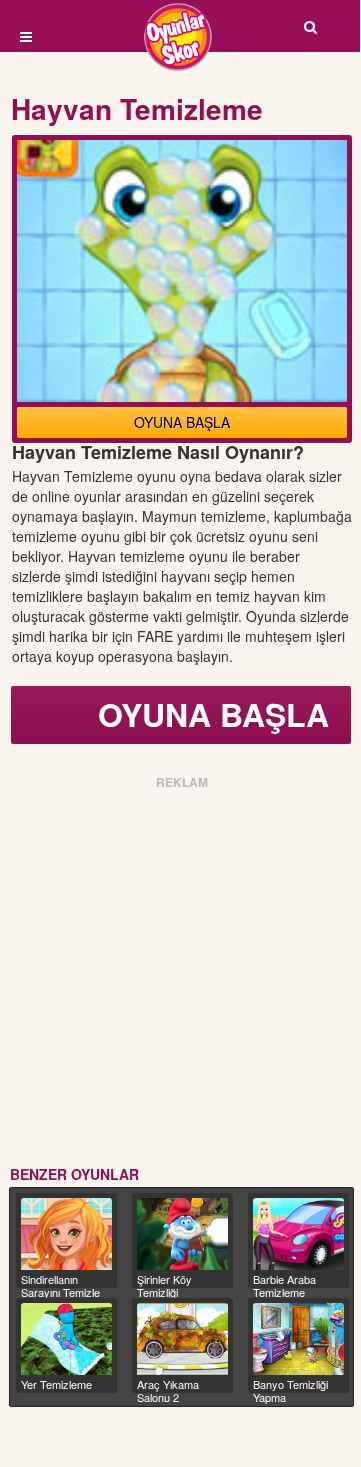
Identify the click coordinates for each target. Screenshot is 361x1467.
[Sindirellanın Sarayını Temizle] (66, 1234)
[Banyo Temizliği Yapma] (298, 1339)
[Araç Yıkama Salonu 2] (182, 1339)
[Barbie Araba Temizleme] (298, 1234)
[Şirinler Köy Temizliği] (182, 1234)
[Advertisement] (180, 974)
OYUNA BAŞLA (182, 422)
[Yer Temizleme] (66, 1339)
